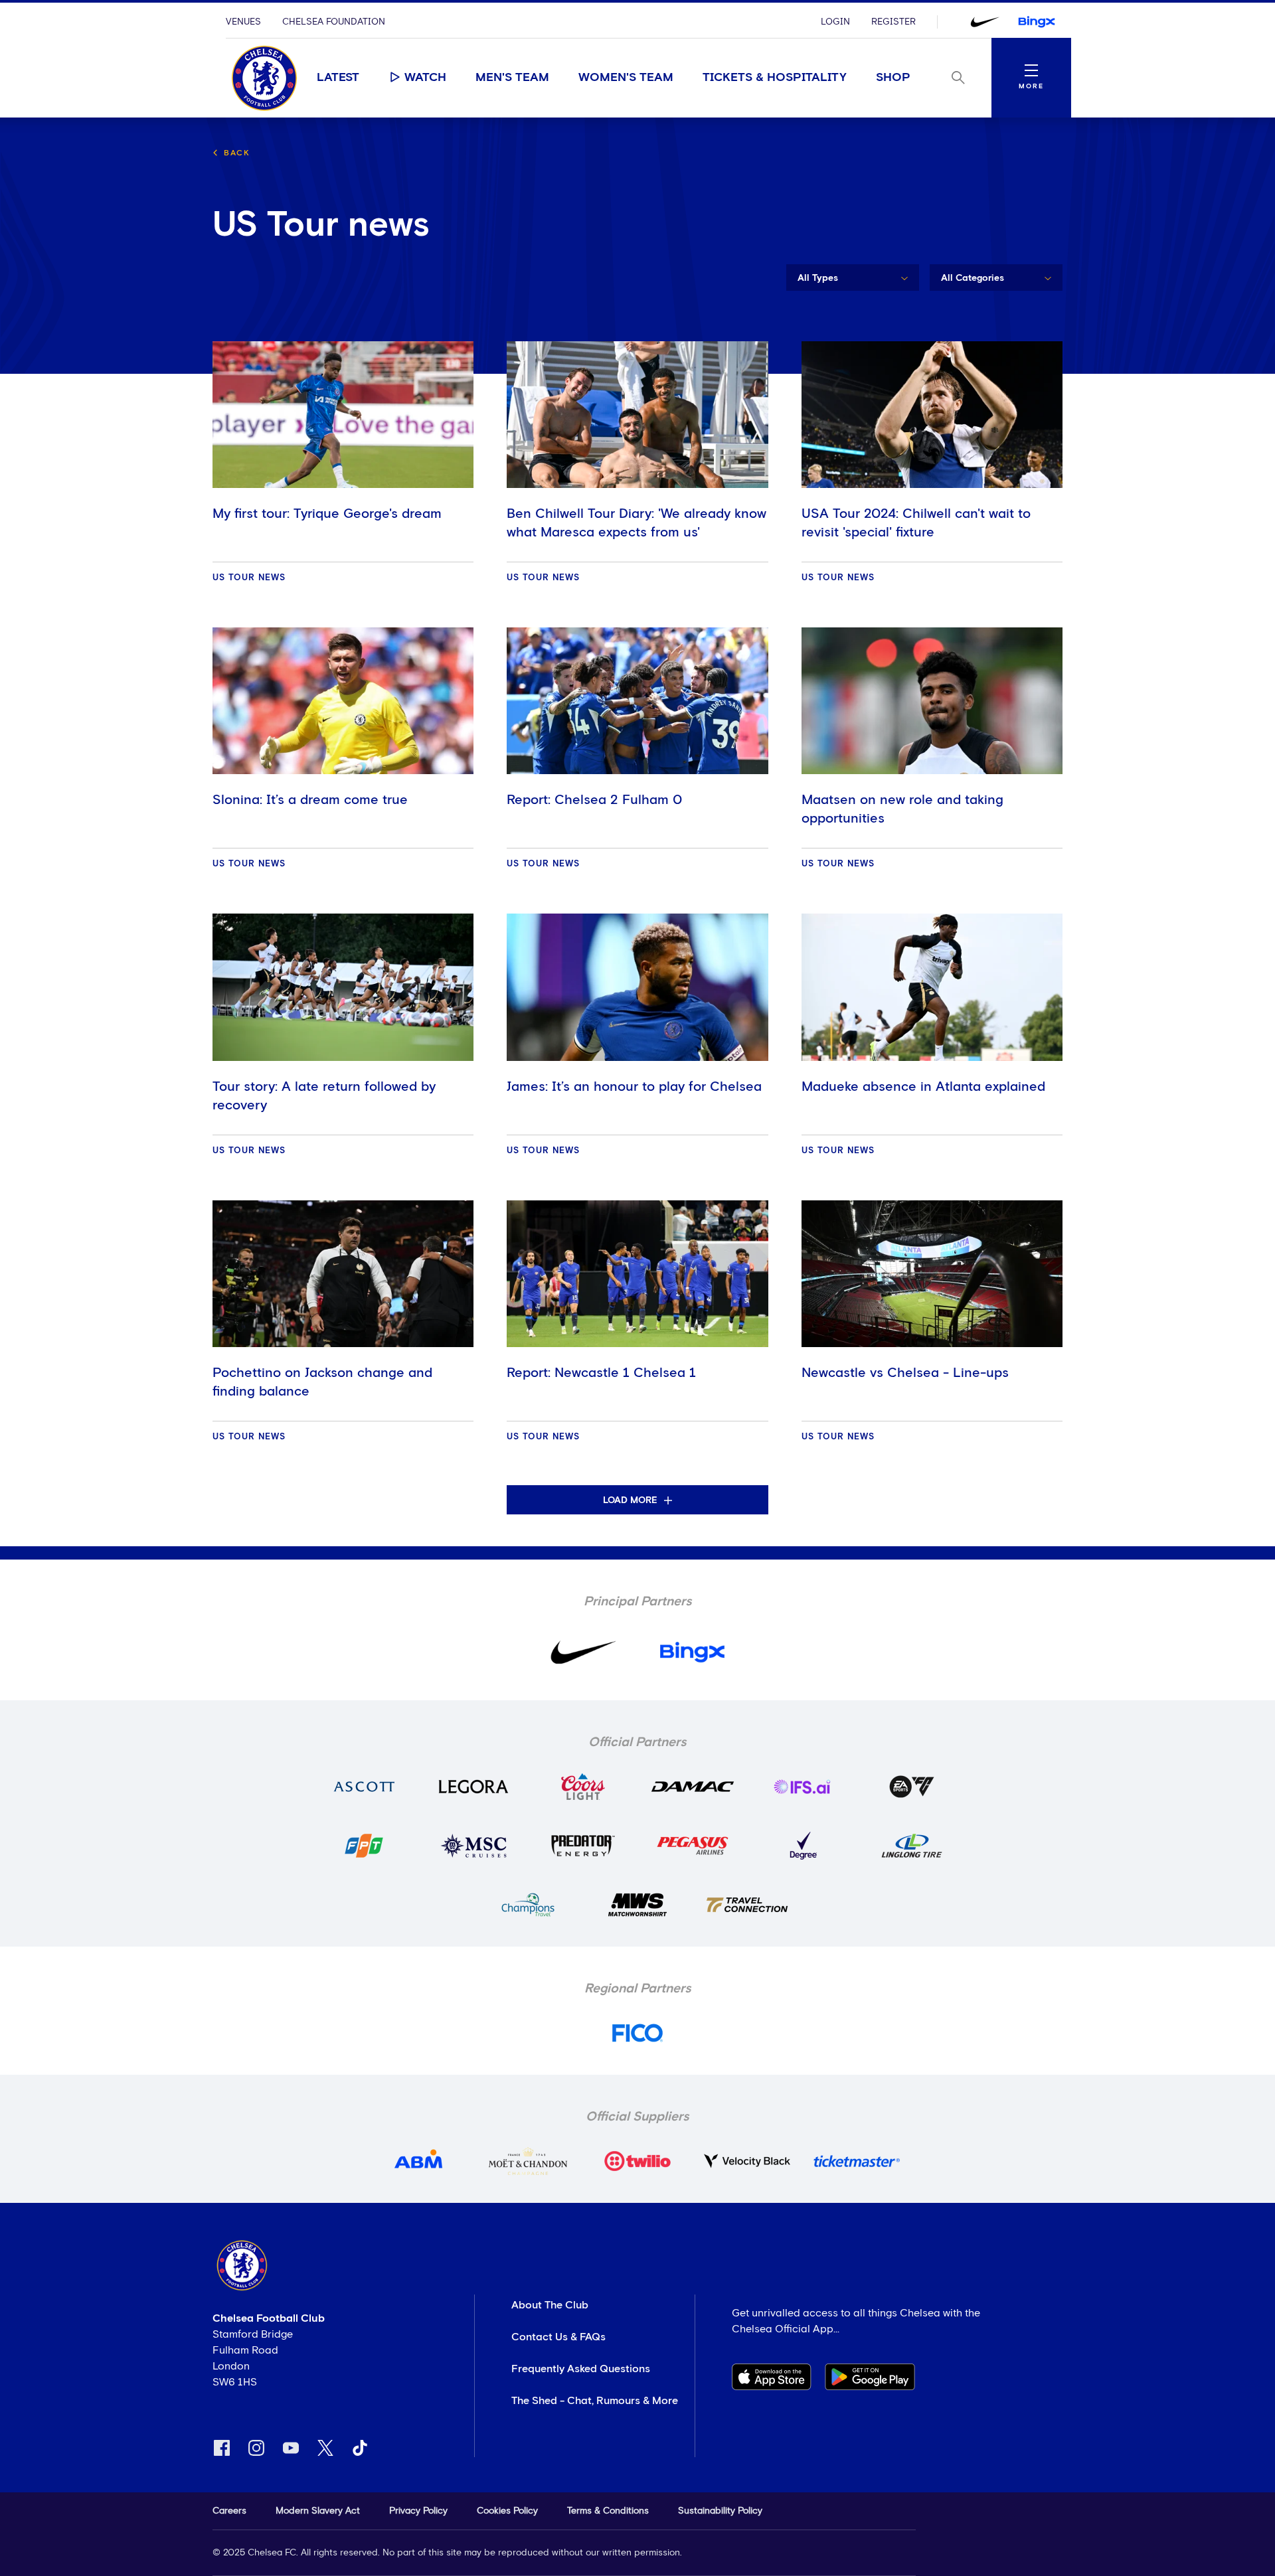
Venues (243, 22)
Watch (425, 78)
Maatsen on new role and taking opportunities (902, 809)
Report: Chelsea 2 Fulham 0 (594, 800)
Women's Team (626, 78)
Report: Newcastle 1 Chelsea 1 (601, 1373)
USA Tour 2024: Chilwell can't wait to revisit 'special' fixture (916, 523)
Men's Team (512, 78)
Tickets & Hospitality (775, 78)
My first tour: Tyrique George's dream (327, 514)
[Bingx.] (1037, 22)
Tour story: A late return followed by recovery (324, 1096)
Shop (893, 78)
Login (835, 22)
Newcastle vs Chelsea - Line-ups (905, 1373)
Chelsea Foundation (334, 22)
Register (893, 22)
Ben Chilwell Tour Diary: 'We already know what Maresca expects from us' (637, 523)
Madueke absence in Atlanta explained (923, 1087)
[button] (853, 278)
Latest (338, 78)
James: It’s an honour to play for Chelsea (634, 1087)
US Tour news (249, 578)
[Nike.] (985, 22)
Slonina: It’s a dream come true (310, 800)
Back (237, 153)
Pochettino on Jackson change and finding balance (322, 1382)
